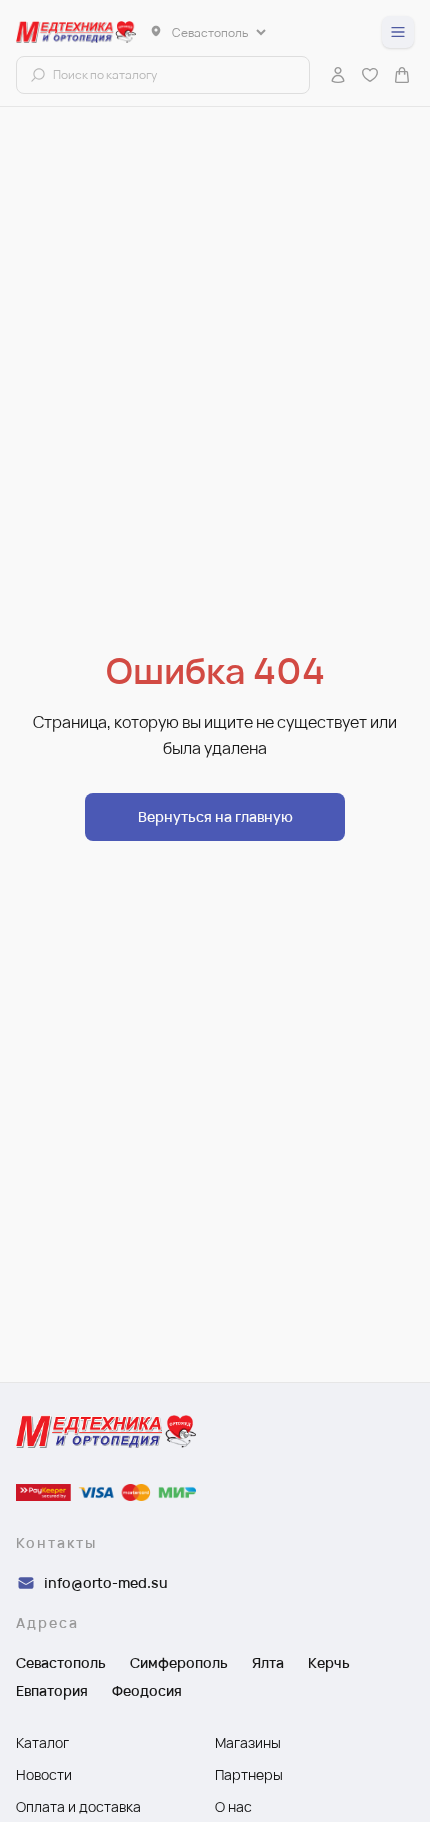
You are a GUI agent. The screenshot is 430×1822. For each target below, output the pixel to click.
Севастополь (61, 1662)
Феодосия (147, 1690)
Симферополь (179, 1662)
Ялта (268, 1662)
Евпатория (52, 1690)
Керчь (329, 1662)
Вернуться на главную (215, 816)
